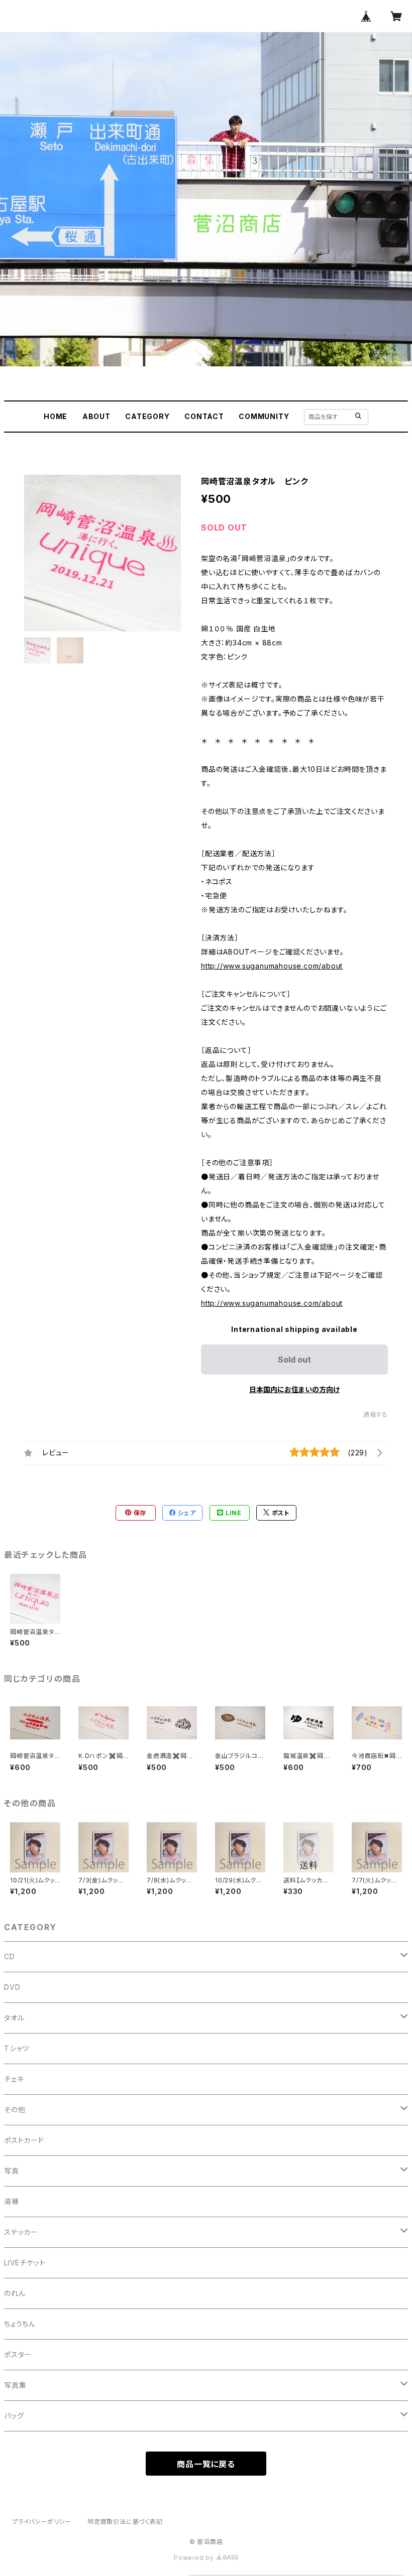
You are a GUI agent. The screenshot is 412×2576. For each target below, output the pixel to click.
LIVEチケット (25, 2263)
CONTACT (204, 416)
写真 (12, 2171)
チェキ (14, 2079)
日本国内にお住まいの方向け (294, 1389)
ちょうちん (20, 2324)
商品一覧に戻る (206, 2464)
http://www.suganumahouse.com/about (272, 966)
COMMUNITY (264, 416)
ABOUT (96, 416)
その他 (15, 2110)
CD (10, 1956)
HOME (56, 416)
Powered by (195, 2558)
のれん (15, 2293)
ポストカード (24, 2140)
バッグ (14, 2416)
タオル (14, 2018)
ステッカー (21, 2232)
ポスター (18, 2354)
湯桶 (12, 2201)
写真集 (15, 2385)
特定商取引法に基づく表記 (125, 2522)
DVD (12, 1987)
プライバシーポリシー (42, 2522)
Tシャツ (17, 2048)
